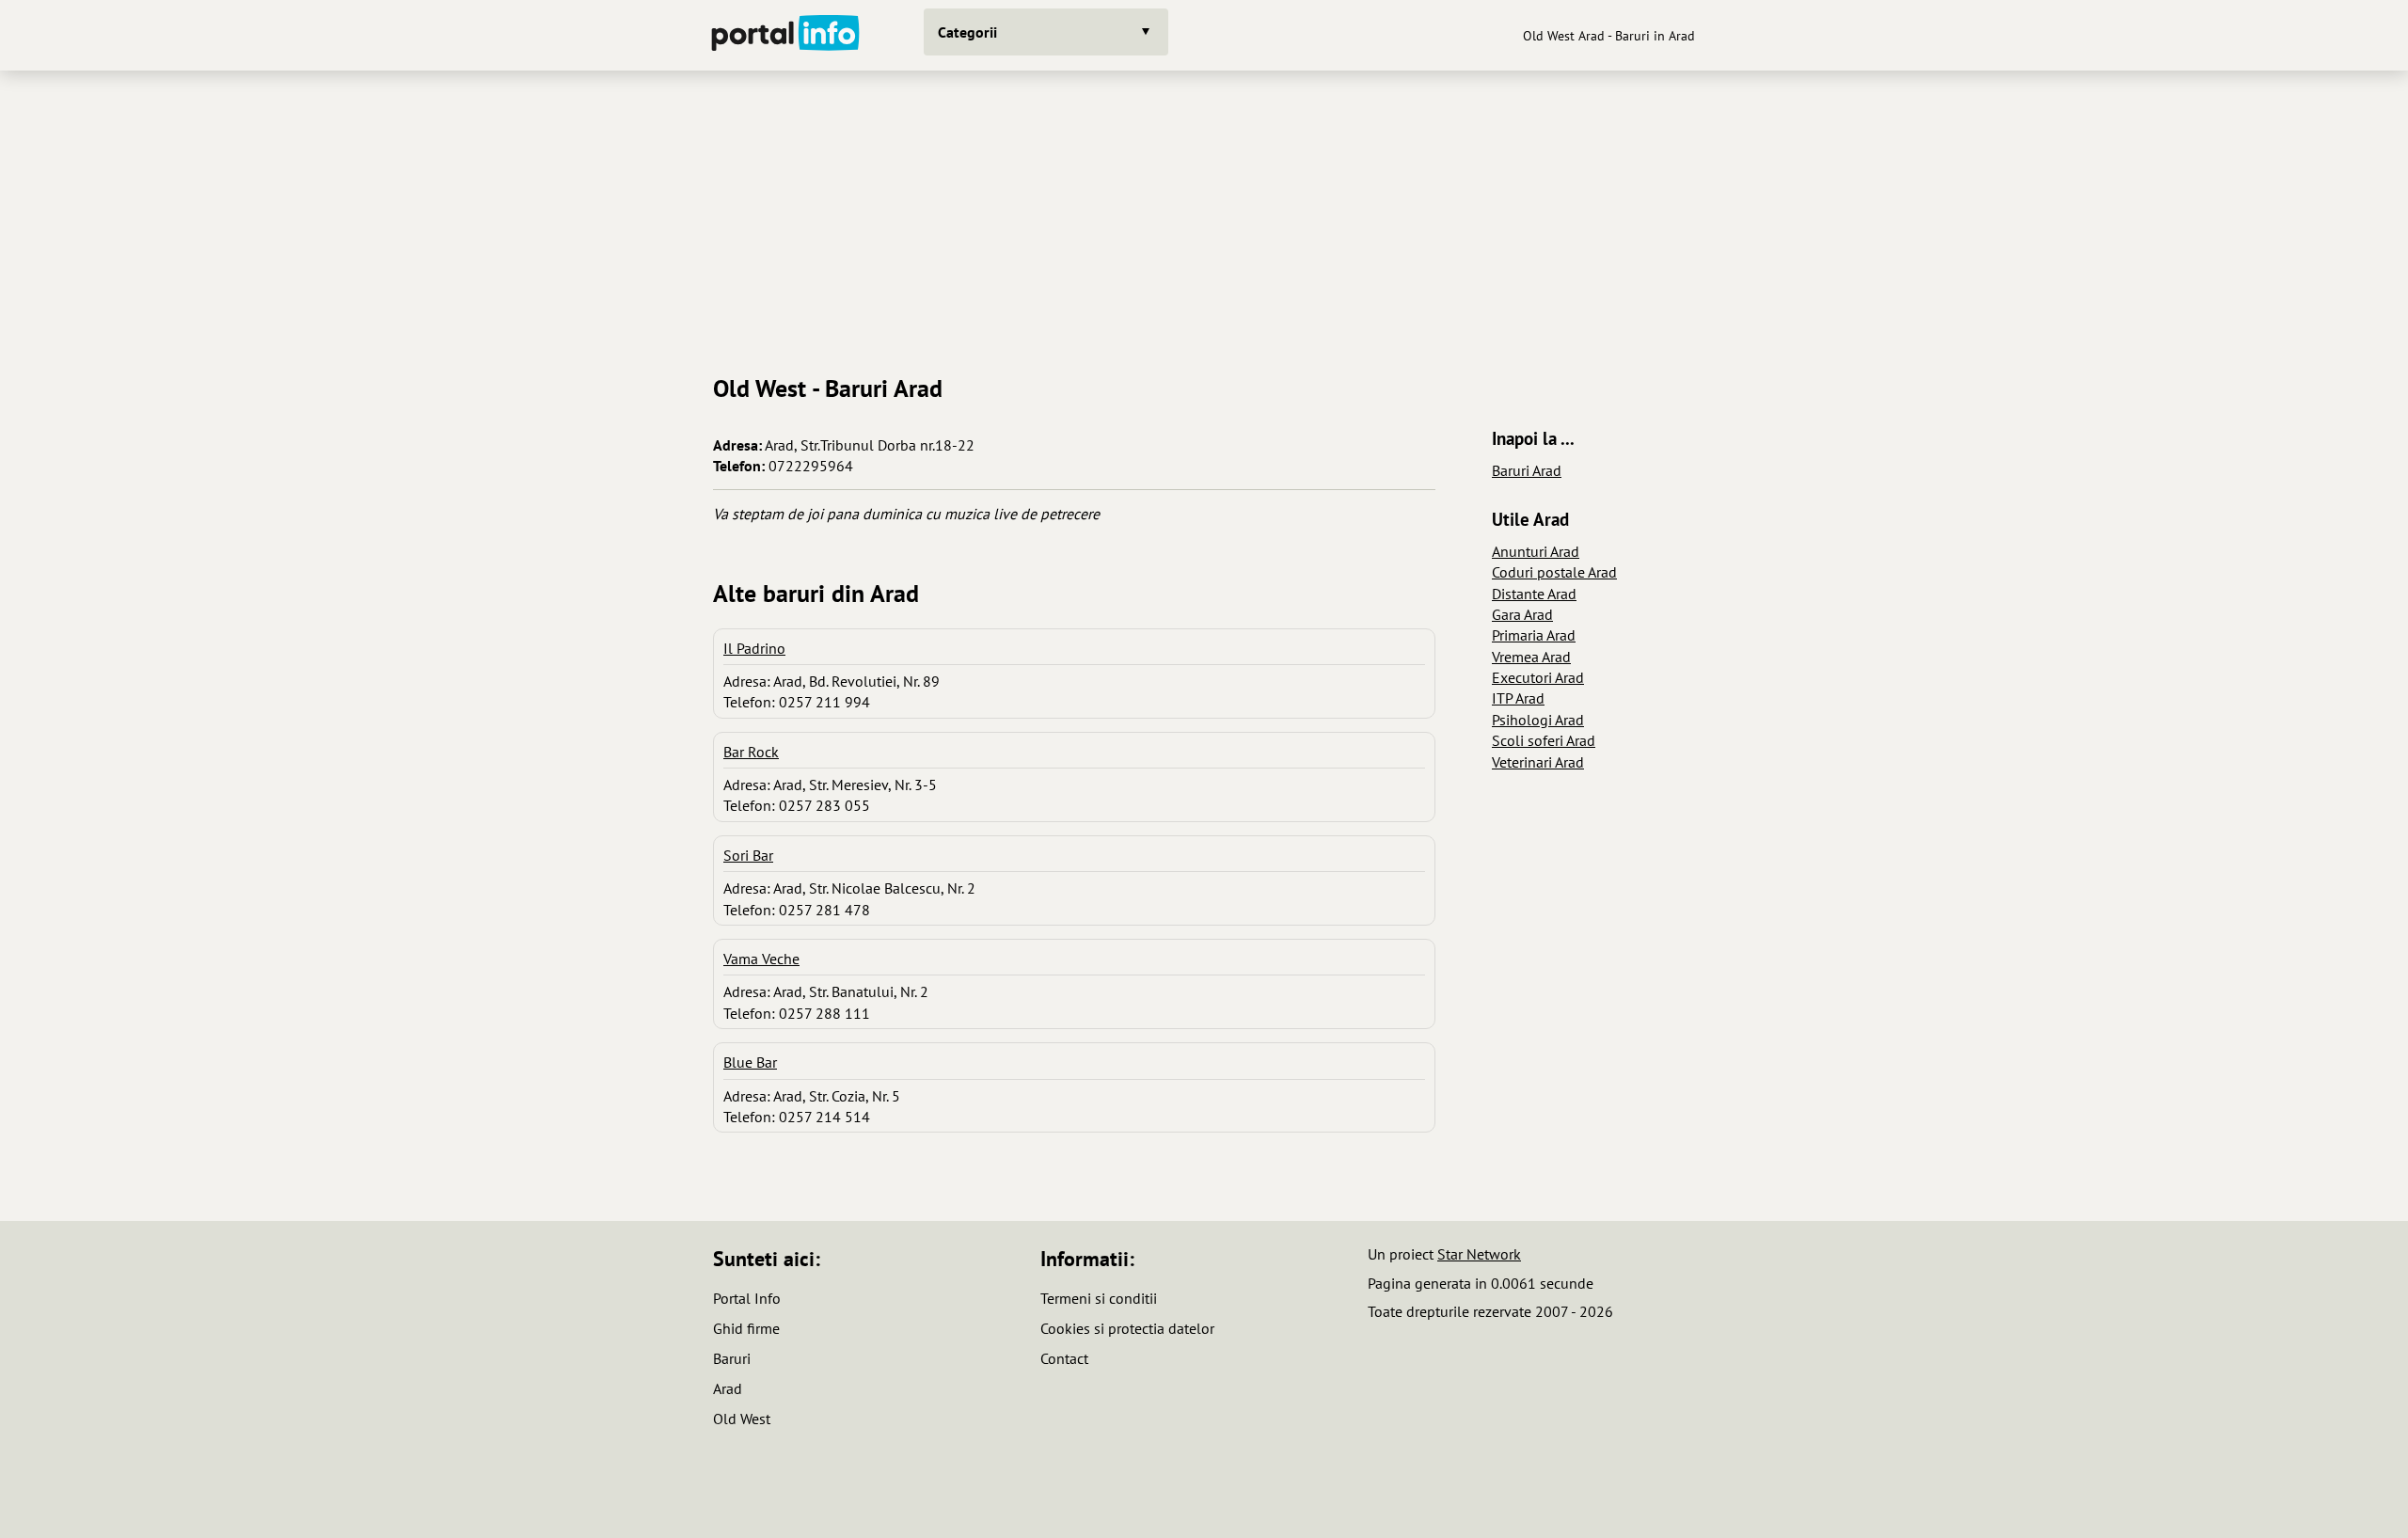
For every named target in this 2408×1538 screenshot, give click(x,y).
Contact (1064, 1358)
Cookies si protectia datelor (1127, 1328)
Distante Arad (1534, 594)
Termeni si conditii (1099, 1298)
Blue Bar (750, 1062)
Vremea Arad (1531, 657)
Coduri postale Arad (1554, 572)
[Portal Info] (785, 35)
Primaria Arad (1534, 635)
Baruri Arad (1527, 470)
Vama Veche (761, 959)
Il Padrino (754, 648)
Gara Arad (1522, 614)
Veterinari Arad (1538, 762)
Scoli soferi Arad (1544, 740)
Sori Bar (748, 855)
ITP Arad (1518, 698)
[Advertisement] (1204, 215)
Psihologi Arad (1538, 720)
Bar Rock (751, 752)
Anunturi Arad (1536, 551)
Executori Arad (1538, 677)
